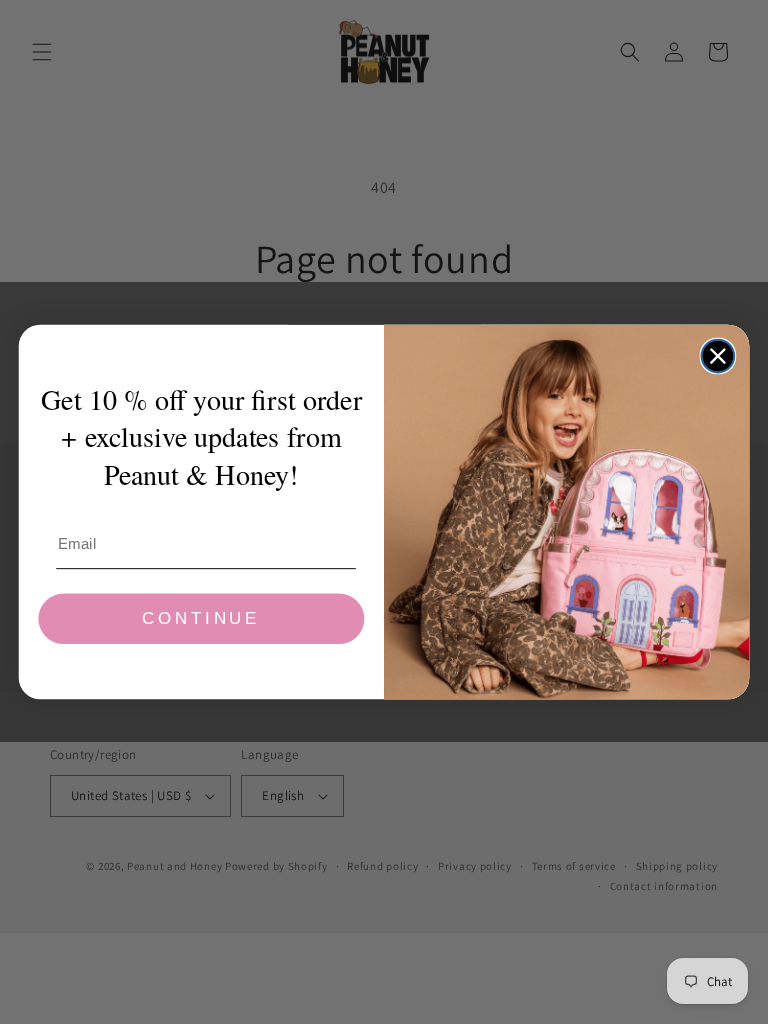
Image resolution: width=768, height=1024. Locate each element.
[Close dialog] (718, 356)
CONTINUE (201, 619)
